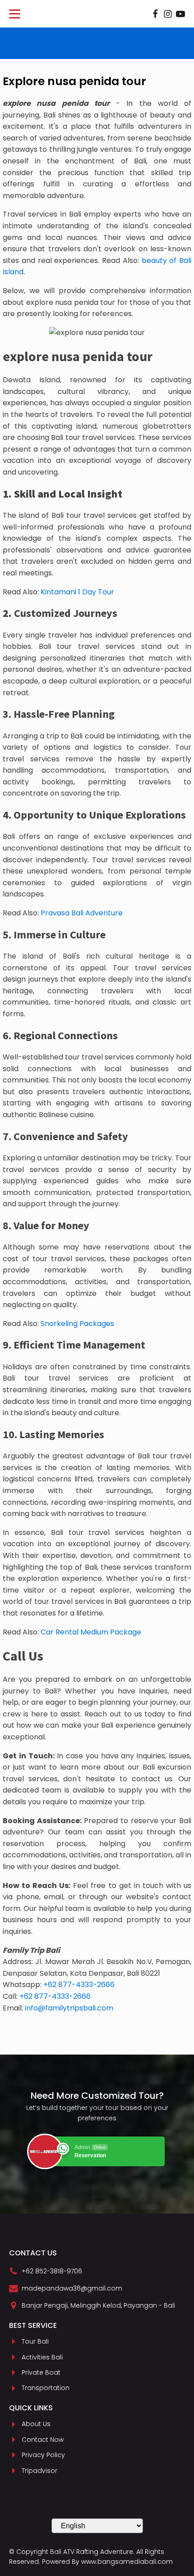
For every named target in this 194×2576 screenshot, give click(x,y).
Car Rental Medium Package (91, 1632)
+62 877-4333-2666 (79, 1985)
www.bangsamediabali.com (127, 2562)
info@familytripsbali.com (69, 2008)
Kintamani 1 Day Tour (77, 592)
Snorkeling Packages (77, 1324)
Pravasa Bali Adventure (82, 913)
